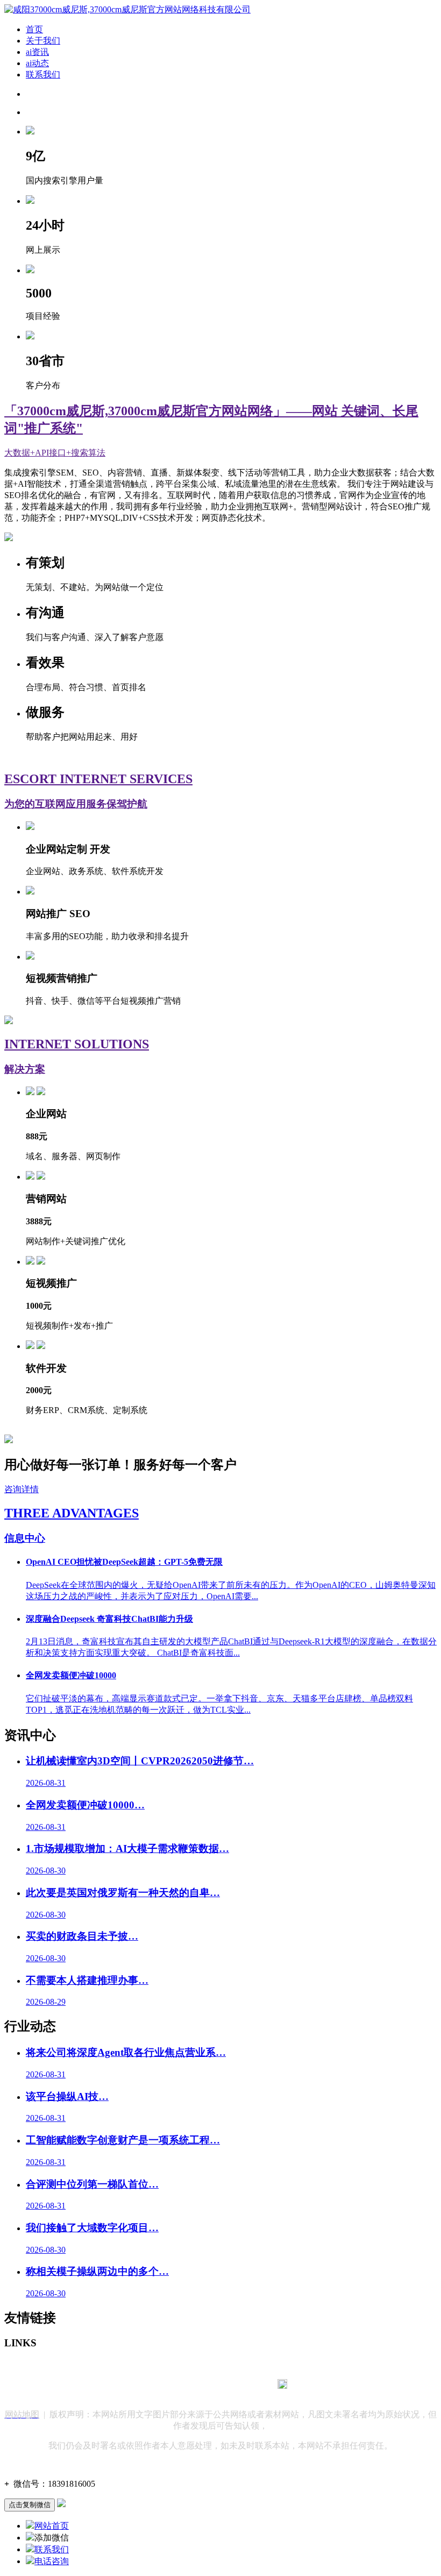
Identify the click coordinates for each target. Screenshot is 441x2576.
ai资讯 (37, 52)
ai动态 (37, 63)
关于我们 (43, 41)
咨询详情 (22, 1489)
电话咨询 (52, 2561)
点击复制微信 (30, 2505)
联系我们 (43, 74)
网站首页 (52, 2526)
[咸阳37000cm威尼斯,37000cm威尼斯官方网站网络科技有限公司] (127, 9)
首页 (34, 29)
